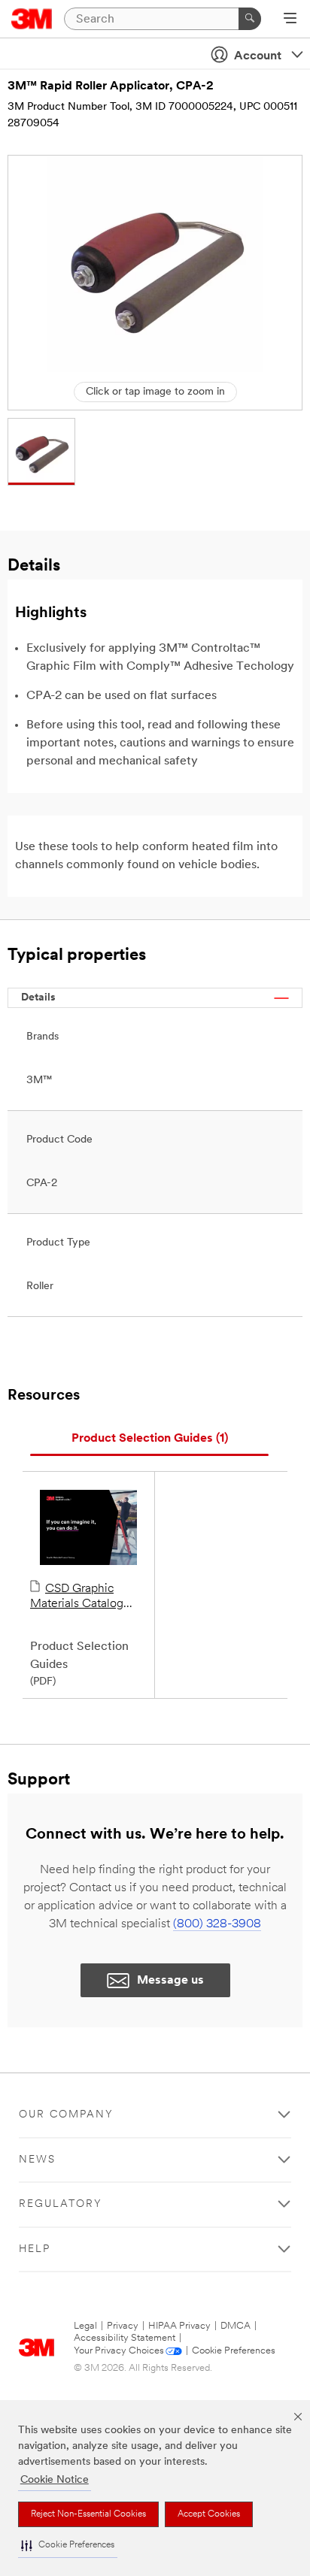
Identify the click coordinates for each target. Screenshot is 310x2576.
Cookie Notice (55, 2480)
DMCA (236, 2326)
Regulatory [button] (61, 2204)
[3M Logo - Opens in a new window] (32, 19)
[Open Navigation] (290, 20)
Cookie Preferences (234, 2351)
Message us (170, 1981)
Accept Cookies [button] (209, 2514)
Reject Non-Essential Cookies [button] (88, 2514)
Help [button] (35, 2249)
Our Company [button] (66, 2115)
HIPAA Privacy (179, 2326)
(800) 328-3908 (217, 1924)
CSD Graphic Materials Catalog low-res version (77, 1597)
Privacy (123, 2326)
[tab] (149, 1439)
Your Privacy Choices (119, 2351)
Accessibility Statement (125, 2338)
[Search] (250, 19)
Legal (85, 2326)
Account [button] (258, 56)
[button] (68, 2546)
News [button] (37, 2160)
